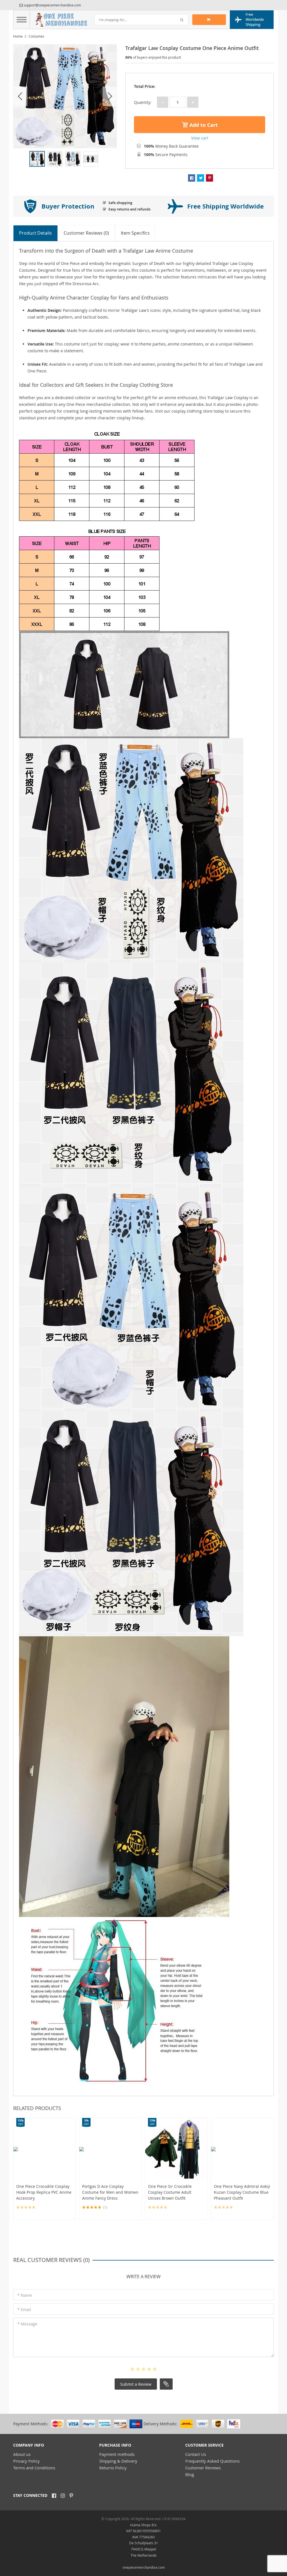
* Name (25, 2295)
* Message (27, 2324)
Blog (190, 2474)
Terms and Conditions (34, 2468)
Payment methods (117, 2454)
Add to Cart (203, 125)
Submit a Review (136, 2384)
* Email (24, 2310)
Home (18, 36)
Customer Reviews (203, 2468)
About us (22, 2454)
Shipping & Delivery (118, 2461)
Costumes (36, 36)
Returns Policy (113, 2468)
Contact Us (196, 2454)
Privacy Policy (26, 2461)
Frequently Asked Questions (212, 2461)
